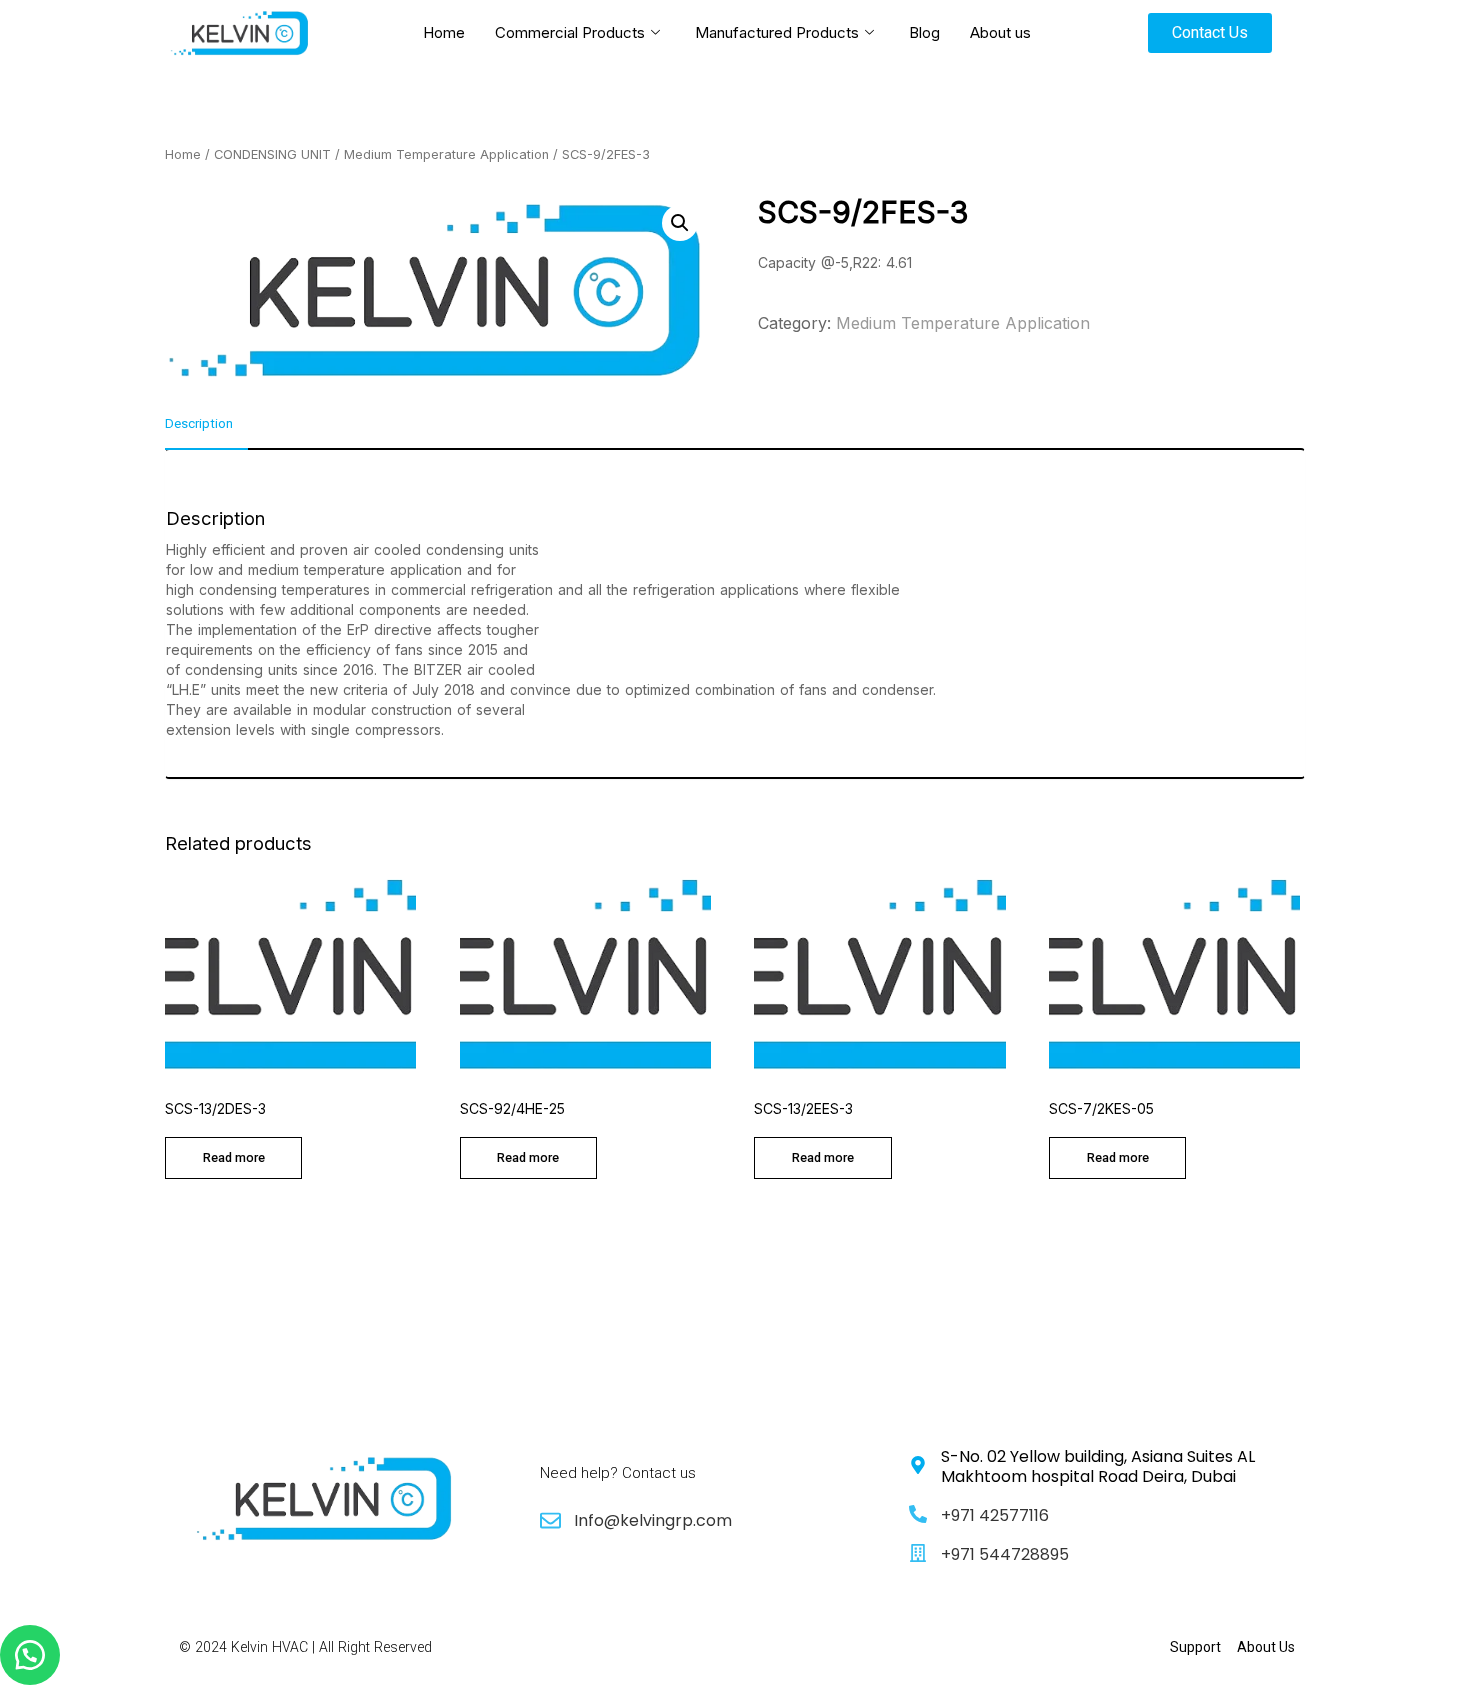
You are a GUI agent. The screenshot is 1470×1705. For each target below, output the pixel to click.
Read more (234, 1157)
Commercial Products (570, 32)
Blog (924, 32)
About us (1000, 32)
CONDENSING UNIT (272, 154)
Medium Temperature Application (446, 154)
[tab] (206, 432)
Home (444, 32)
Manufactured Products (777, 32)
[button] (30, 1655)
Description (199, 424)
